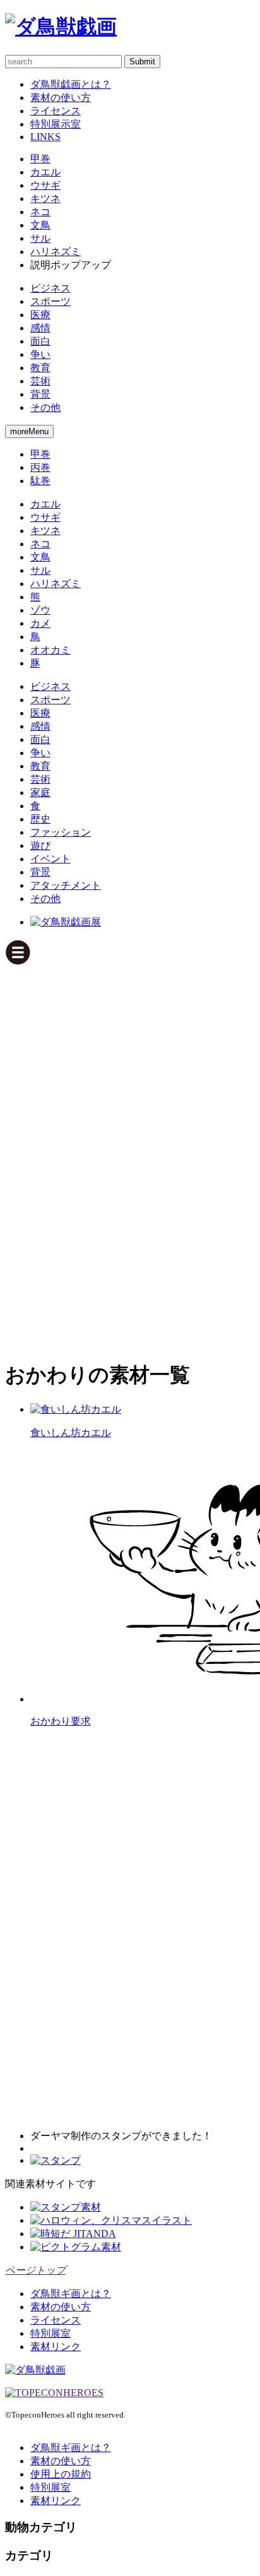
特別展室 (50, 2333)
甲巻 (40, 159)
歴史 (40, 819)
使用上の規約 (61, 2474)
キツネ (45, 199)
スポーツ (50, 301)
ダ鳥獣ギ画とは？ (71, 2294)
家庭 (40, 792)
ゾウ (40, 610)
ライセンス (56, 111)
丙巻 (40, 467)
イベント (50, 859)
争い (40, 354)
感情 (40, 328)
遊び (40, 846)
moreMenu (29, 431)
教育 (40, 368)
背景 (40, 394)
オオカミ (50, 650)
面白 (40, 341)
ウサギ (45, 185)
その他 (45, 407)
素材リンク (56, 2347)
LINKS (45, 137)
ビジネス (50, 288)
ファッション (61, 832)
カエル (45, 172)
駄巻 (40, 481)
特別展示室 (56, 124)
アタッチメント (66, 885)
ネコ (40, 212)
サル (40, 238)
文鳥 (40, 225)
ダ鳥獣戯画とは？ (71, 84)
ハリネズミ (56, 252)
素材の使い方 (61, 98)
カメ (40, 623)
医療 (40, 315)
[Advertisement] (56, 1156)
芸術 (40, 381)
